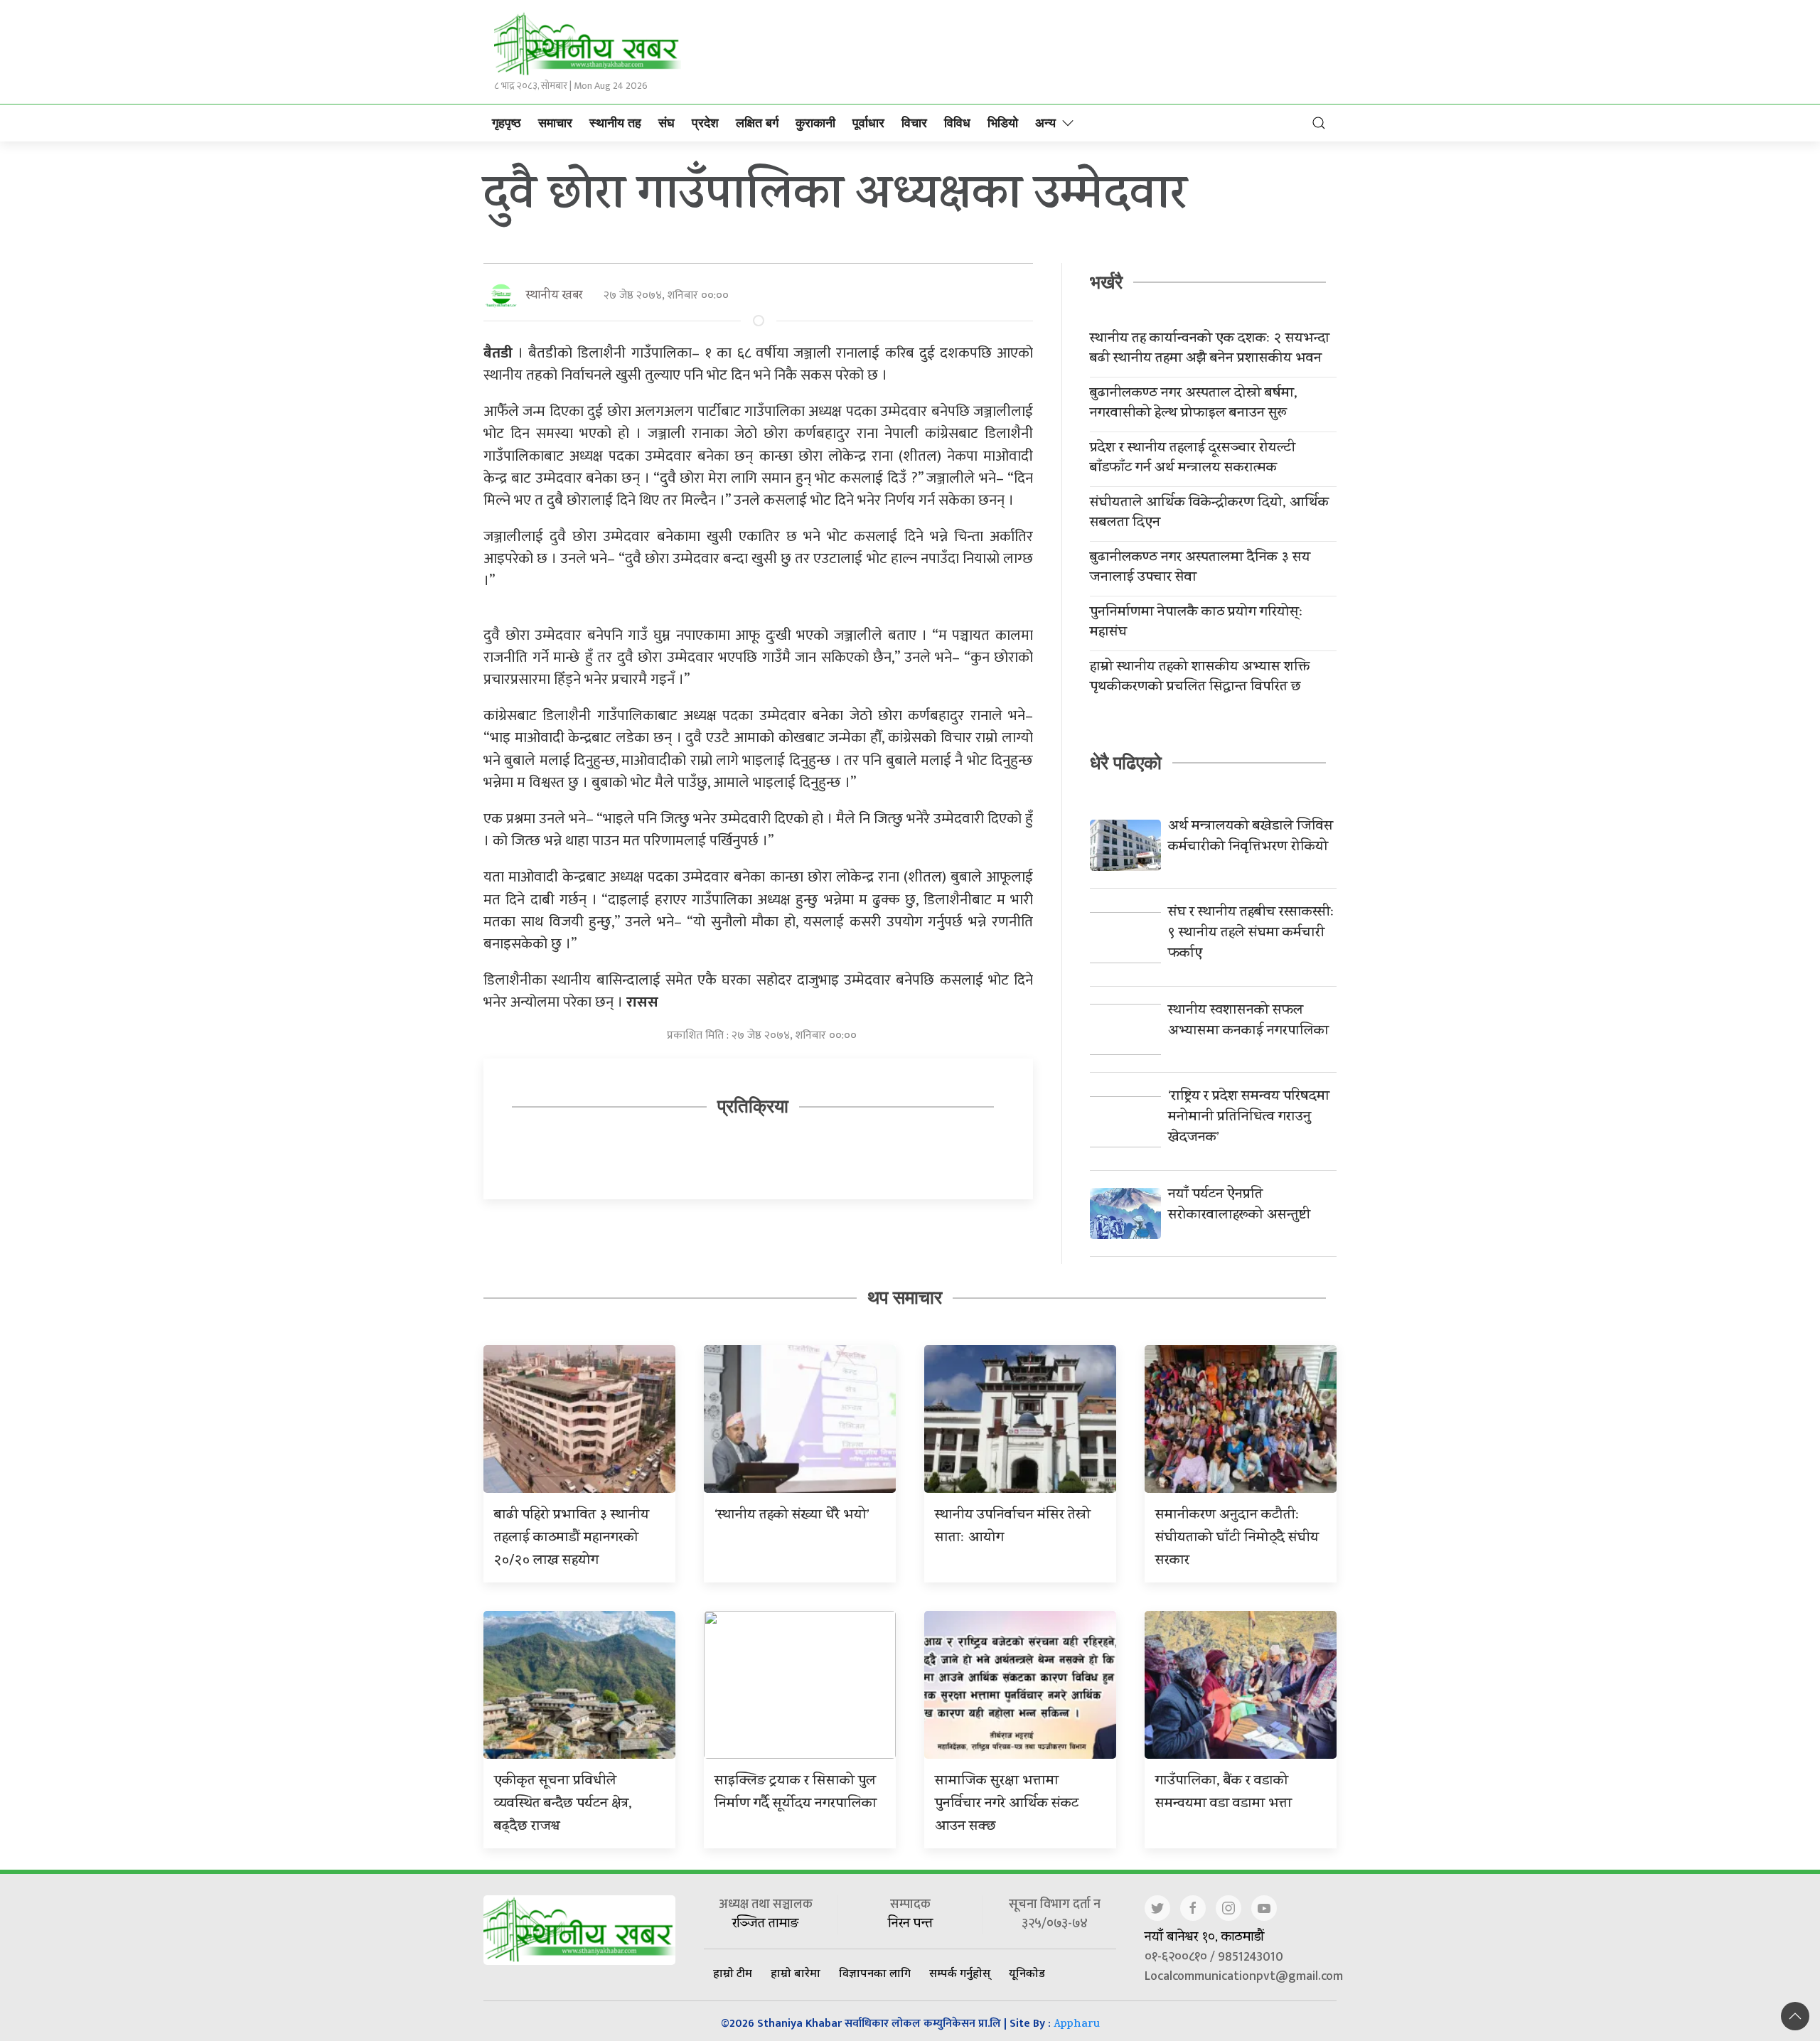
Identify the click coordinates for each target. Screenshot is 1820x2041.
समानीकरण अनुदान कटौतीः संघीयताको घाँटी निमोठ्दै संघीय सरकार (1237, 1539)
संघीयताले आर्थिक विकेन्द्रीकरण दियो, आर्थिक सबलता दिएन (1209, 514)
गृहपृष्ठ (507, 123)
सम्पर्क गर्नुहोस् (960, 1973)
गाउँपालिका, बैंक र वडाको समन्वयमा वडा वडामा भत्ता (1224, 1793)
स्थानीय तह (615, 123)
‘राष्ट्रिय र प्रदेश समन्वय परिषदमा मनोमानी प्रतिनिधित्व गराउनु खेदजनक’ (1249, 1118)
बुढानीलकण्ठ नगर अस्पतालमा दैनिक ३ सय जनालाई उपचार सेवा (1200, 569)
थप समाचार (905, 1297)
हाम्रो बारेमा (796, 1973)
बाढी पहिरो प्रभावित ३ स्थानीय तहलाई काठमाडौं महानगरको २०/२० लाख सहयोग (572, 1539)
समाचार (555, 123)
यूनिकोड (1027, 1973)
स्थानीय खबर (554, 296)
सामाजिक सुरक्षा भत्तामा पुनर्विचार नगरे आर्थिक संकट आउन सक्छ (1007, 1805)
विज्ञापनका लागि (875, 1973)
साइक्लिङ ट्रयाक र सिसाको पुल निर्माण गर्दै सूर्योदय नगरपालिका (796, 1793)
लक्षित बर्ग (757, 123)
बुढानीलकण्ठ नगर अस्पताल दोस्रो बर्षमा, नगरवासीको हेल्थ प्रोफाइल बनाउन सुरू (1194, 405)
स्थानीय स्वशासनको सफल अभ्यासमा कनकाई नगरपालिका (1248, 1022)
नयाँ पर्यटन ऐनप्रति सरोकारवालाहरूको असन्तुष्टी (1239, 1206)
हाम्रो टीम (733, 1973)
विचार (914, 123)
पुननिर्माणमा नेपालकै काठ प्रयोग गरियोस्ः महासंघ (1197, 623)
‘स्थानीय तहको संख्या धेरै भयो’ (792, 1516)
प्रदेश (705, 123)
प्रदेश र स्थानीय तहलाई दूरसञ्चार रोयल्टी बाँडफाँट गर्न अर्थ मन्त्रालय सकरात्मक (1193, 459)
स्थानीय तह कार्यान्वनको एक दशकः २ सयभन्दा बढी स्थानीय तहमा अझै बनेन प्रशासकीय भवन (1210, 350)
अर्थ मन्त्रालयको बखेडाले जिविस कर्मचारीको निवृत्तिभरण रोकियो (1251, 837)
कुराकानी (815, 123)
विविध (957, 123)
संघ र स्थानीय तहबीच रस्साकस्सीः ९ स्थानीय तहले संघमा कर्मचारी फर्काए (1251, 934)
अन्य (1045, 123)
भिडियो (1003, 123)
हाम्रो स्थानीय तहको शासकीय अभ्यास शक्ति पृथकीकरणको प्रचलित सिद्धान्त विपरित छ (1200, 678)
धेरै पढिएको (1126, 763)
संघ (667, 123)
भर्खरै (1106, 282)
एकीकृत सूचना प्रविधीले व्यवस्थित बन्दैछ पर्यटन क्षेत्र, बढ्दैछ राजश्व (563, 1805)
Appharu (1077, 2025)
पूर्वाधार (868, 123)
